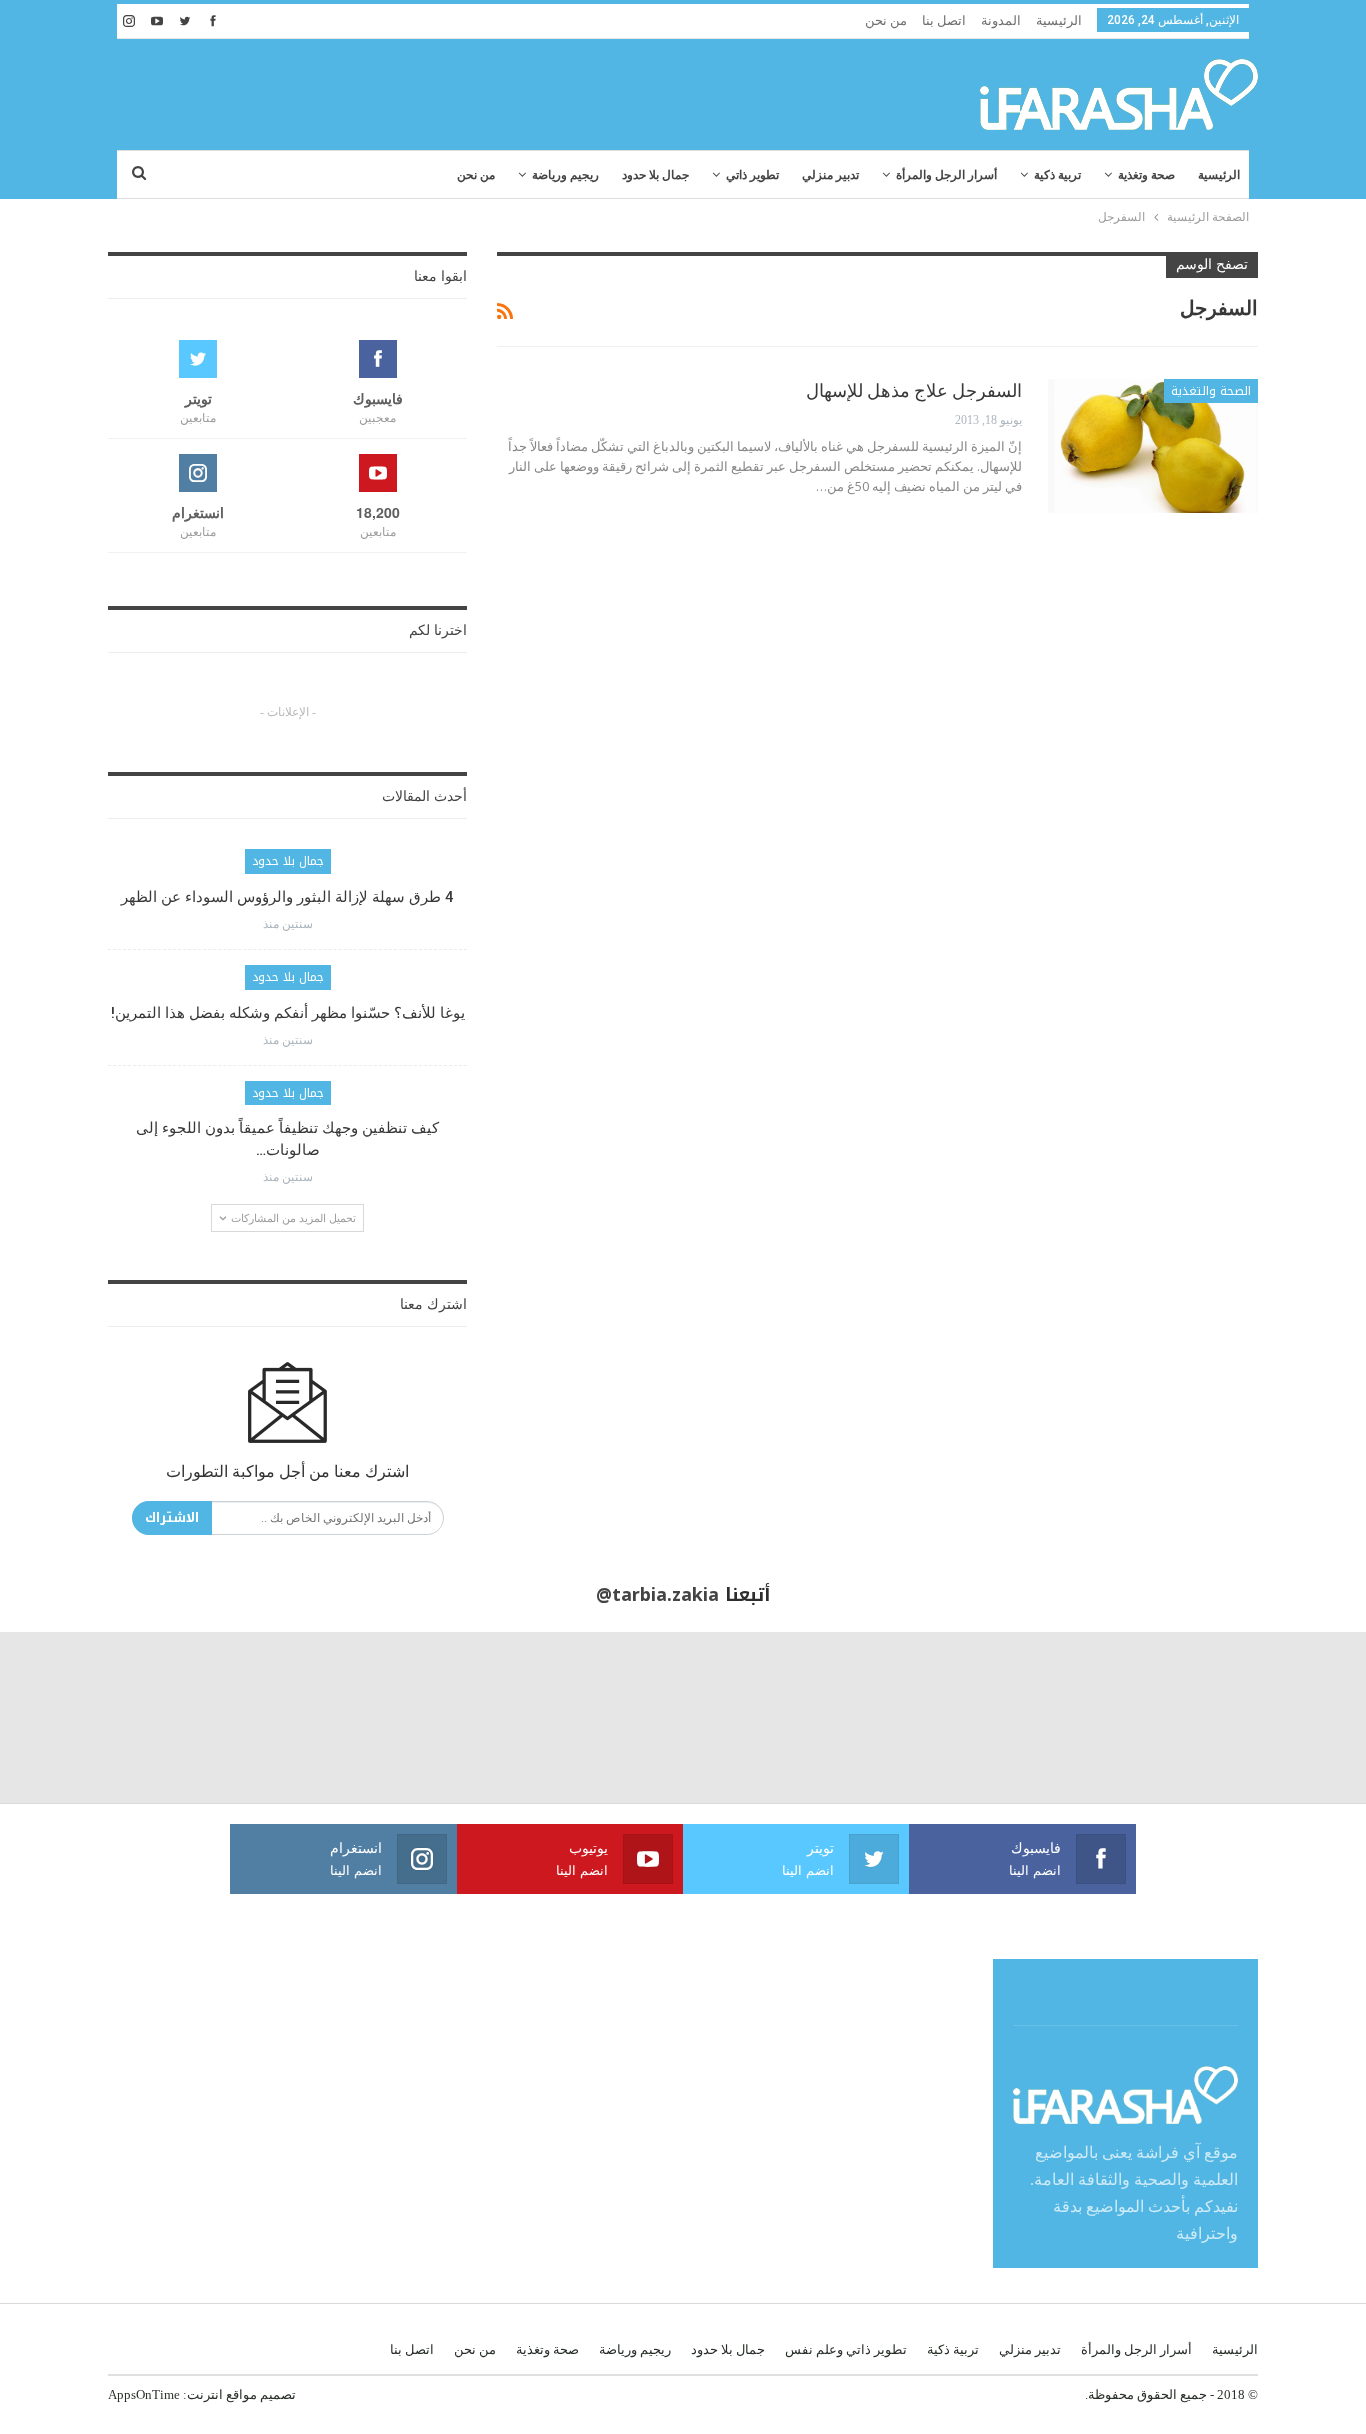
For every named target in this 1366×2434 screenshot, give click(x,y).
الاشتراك (172, 1517)
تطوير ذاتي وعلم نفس (846, 2349)
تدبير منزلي (830, 175)
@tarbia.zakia (657, 1595)
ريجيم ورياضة (565, 175)
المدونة (1001, 20)
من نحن (886, 20)
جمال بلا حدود (655, 175)
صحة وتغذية (1146, 175)
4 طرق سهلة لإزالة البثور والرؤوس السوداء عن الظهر (287, 897)
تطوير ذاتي (752, 175)
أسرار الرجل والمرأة (946, 175)
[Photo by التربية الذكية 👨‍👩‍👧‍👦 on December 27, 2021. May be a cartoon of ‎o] (256, 1717)
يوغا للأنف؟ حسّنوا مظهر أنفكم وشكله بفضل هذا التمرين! (288, 1013)
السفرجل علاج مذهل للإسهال (914, 390)
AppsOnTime (144, 2394)
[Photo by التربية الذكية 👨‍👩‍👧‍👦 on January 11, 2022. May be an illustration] (1280, 1717)
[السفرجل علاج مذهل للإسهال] (1153, 446)
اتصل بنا (944, 20)
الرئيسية (1059, 20)
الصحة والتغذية (1211, 391)
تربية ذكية (1057, 175)
